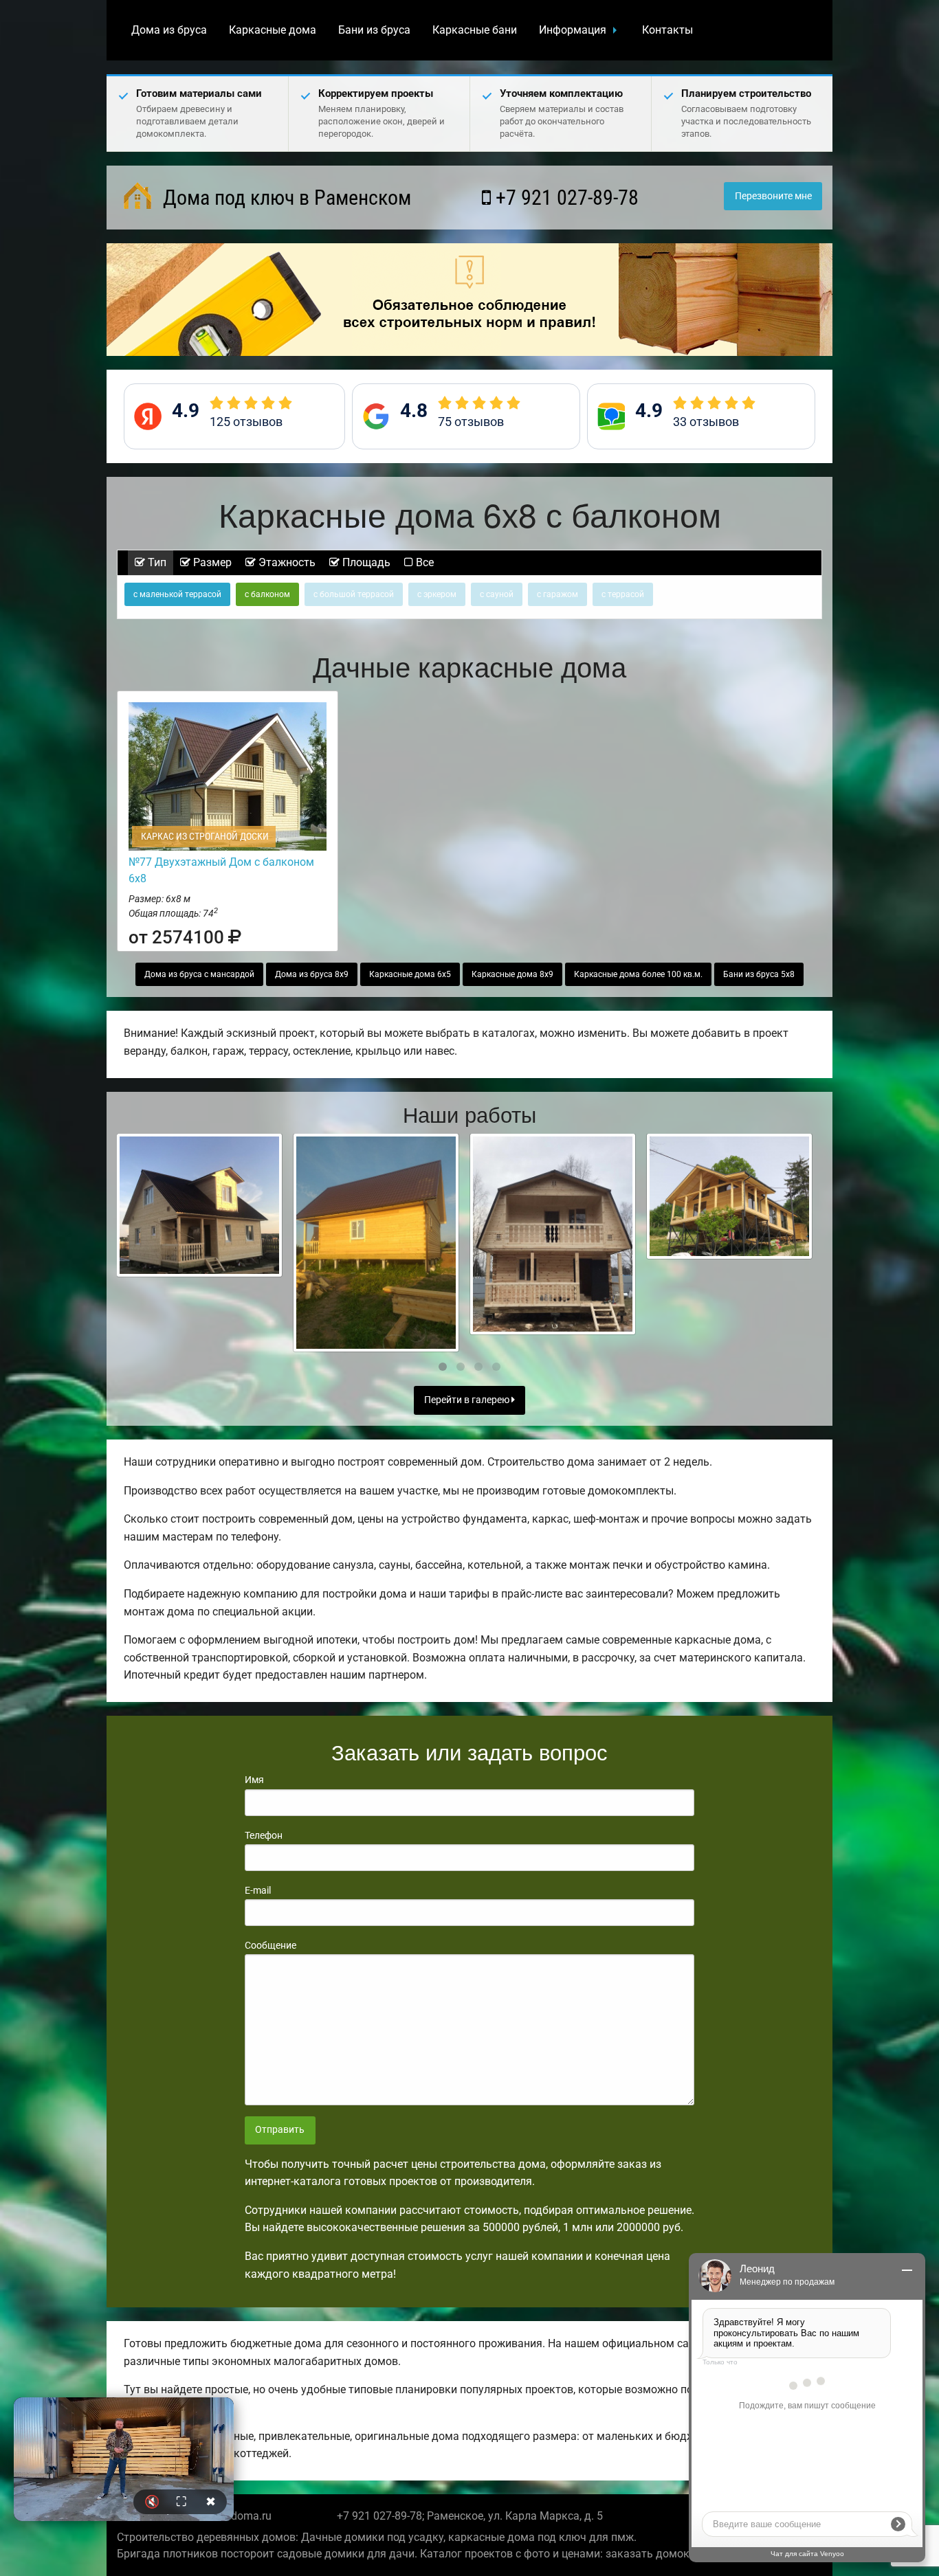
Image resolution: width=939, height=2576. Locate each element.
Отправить (280, 2130)
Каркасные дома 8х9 (512, 974)
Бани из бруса (374, 30)
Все (423, 562)
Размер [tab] (211, 562)
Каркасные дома (273, 30)
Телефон (264, 1835)
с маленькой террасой (177, 594)
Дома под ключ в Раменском (285, 198)
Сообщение (270, 1945)
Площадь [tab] (365, 562)
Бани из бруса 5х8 (759, 974)
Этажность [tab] (286, 562)
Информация (573, 30)
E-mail (258, 1890)
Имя (254, 1780)
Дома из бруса (169, 30)
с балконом (267, 594)
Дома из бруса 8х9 (312, 974)
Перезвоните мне (773, 196)
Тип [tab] (156, 562)
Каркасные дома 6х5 (410, 974)
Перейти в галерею (468, 1400)
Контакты (667, 30)
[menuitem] (169, 30)
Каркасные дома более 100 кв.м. (638, 974)
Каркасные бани (475, 30)
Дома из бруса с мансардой (199, 974)
